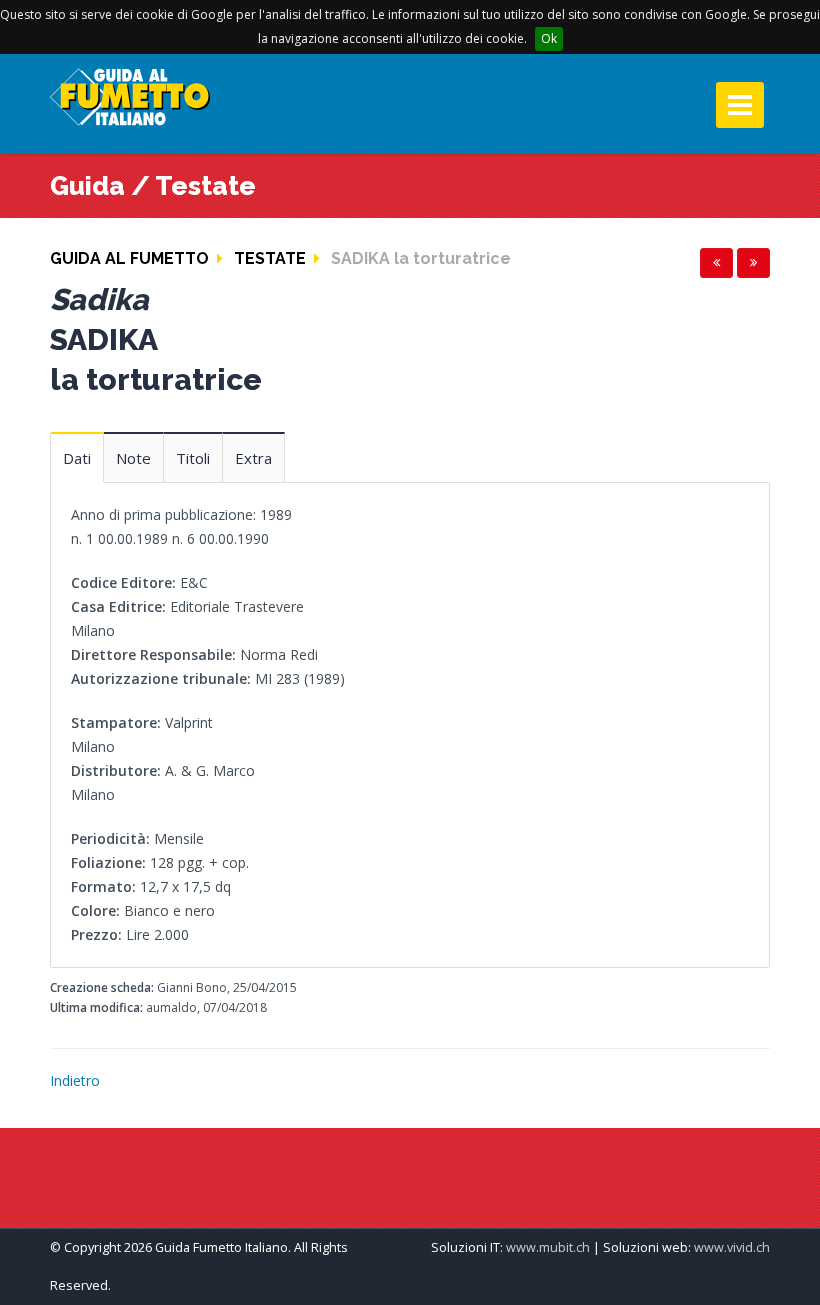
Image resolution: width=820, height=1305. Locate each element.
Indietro (75, 1080)
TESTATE (270, 258)
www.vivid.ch (732, 1247)
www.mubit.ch (548, 1247)
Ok (549, 38)
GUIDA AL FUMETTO (129, 258)
